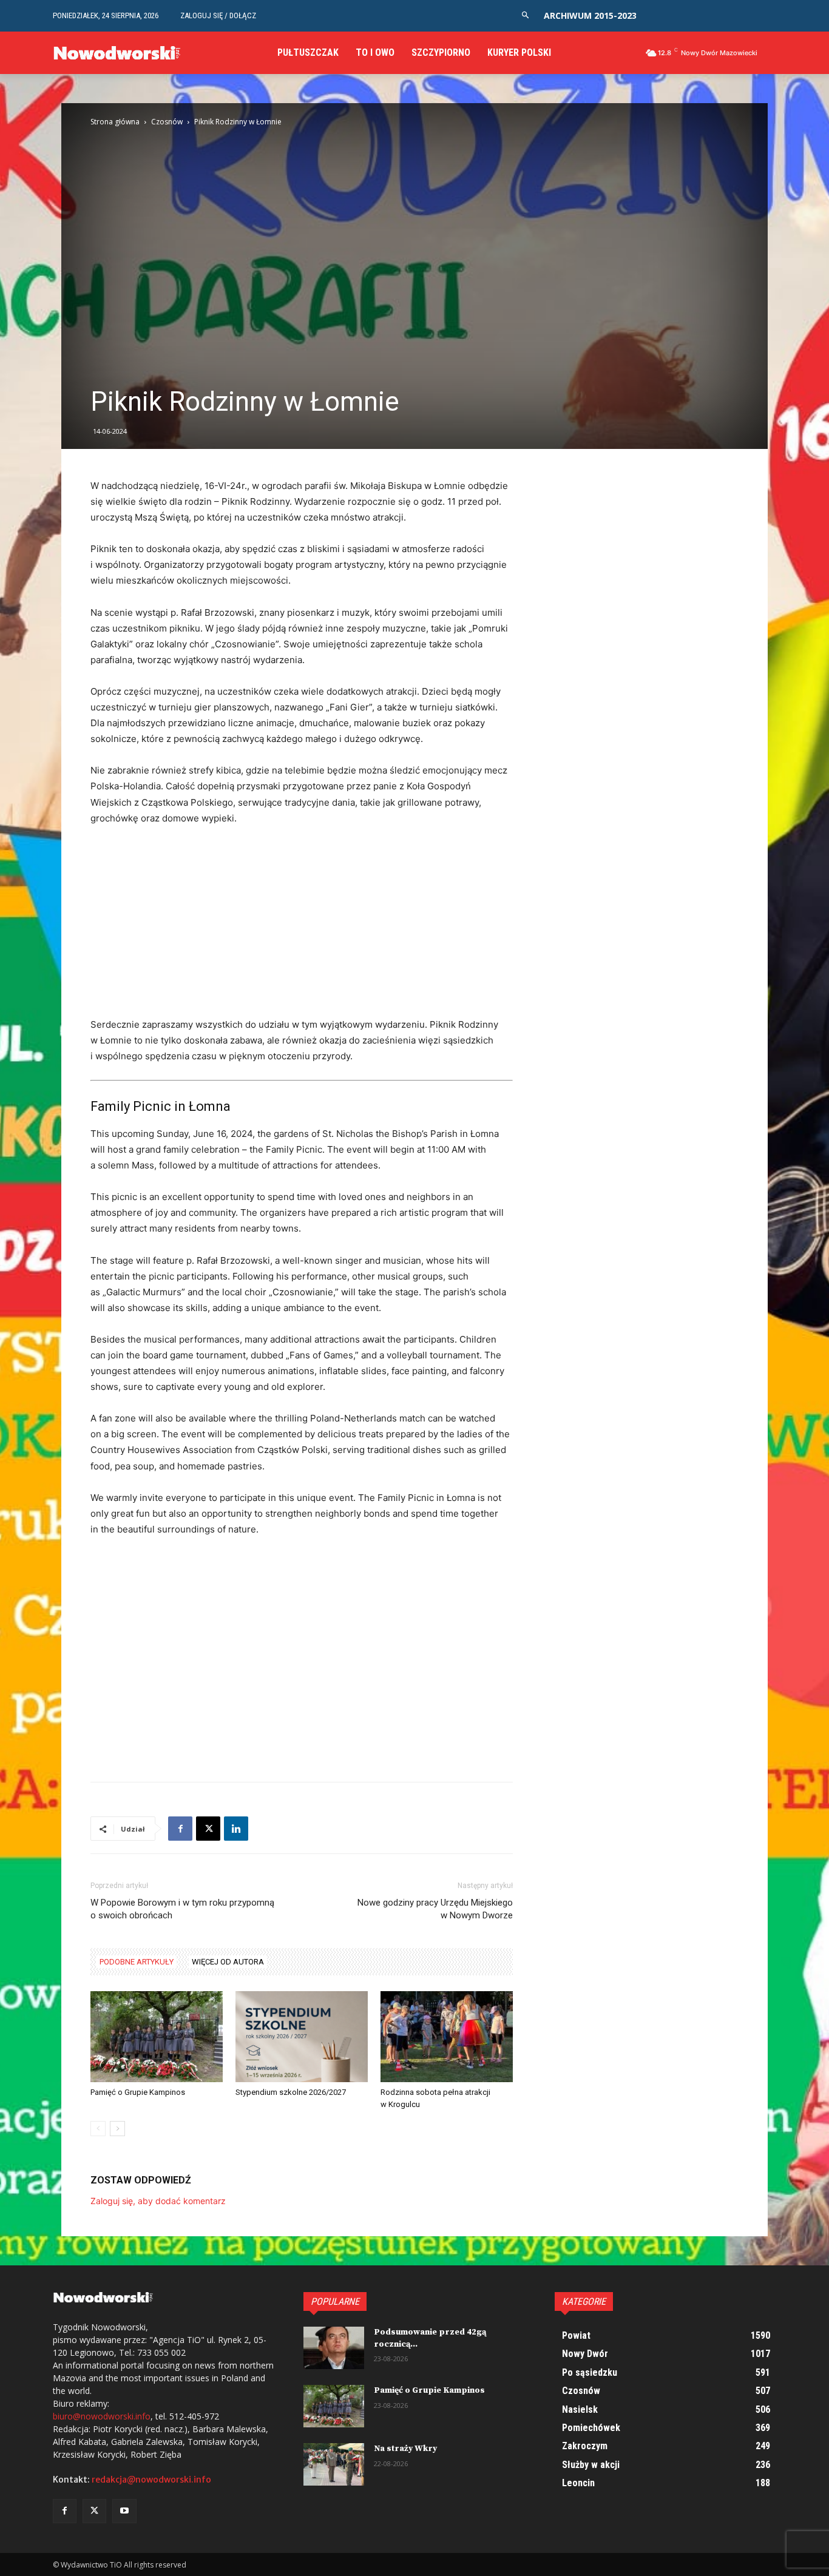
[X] (208, 1829)
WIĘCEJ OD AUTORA (228, 1962)
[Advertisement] (302, 927)
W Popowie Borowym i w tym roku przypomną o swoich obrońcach (182, 1909)
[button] (525, 15)
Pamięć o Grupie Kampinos (138, 2092)
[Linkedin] (236, 1829)
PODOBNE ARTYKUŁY (137, 1962)
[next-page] (117, 2129)
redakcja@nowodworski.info (151, 2480)
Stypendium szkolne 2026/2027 (291, 2092)
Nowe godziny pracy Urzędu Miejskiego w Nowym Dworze (435, 1909)
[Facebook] (180, 1829)
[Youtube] (124, 2511)
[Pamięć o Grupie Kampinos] (157, 2037)
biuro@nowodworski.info (102, 2416)
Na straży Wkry (405, 2449)
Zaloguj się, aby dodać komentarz (158, 2201)
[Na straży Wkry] (334, 2464)
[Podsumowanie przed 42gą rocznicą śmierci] (334, 2348)
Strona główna (115, 122)
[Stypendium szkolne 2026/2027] (302, 2037)
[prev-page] (98, 2129)
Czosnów (167, 122)
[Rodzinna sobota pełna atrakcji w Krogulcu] (447, 2037)
